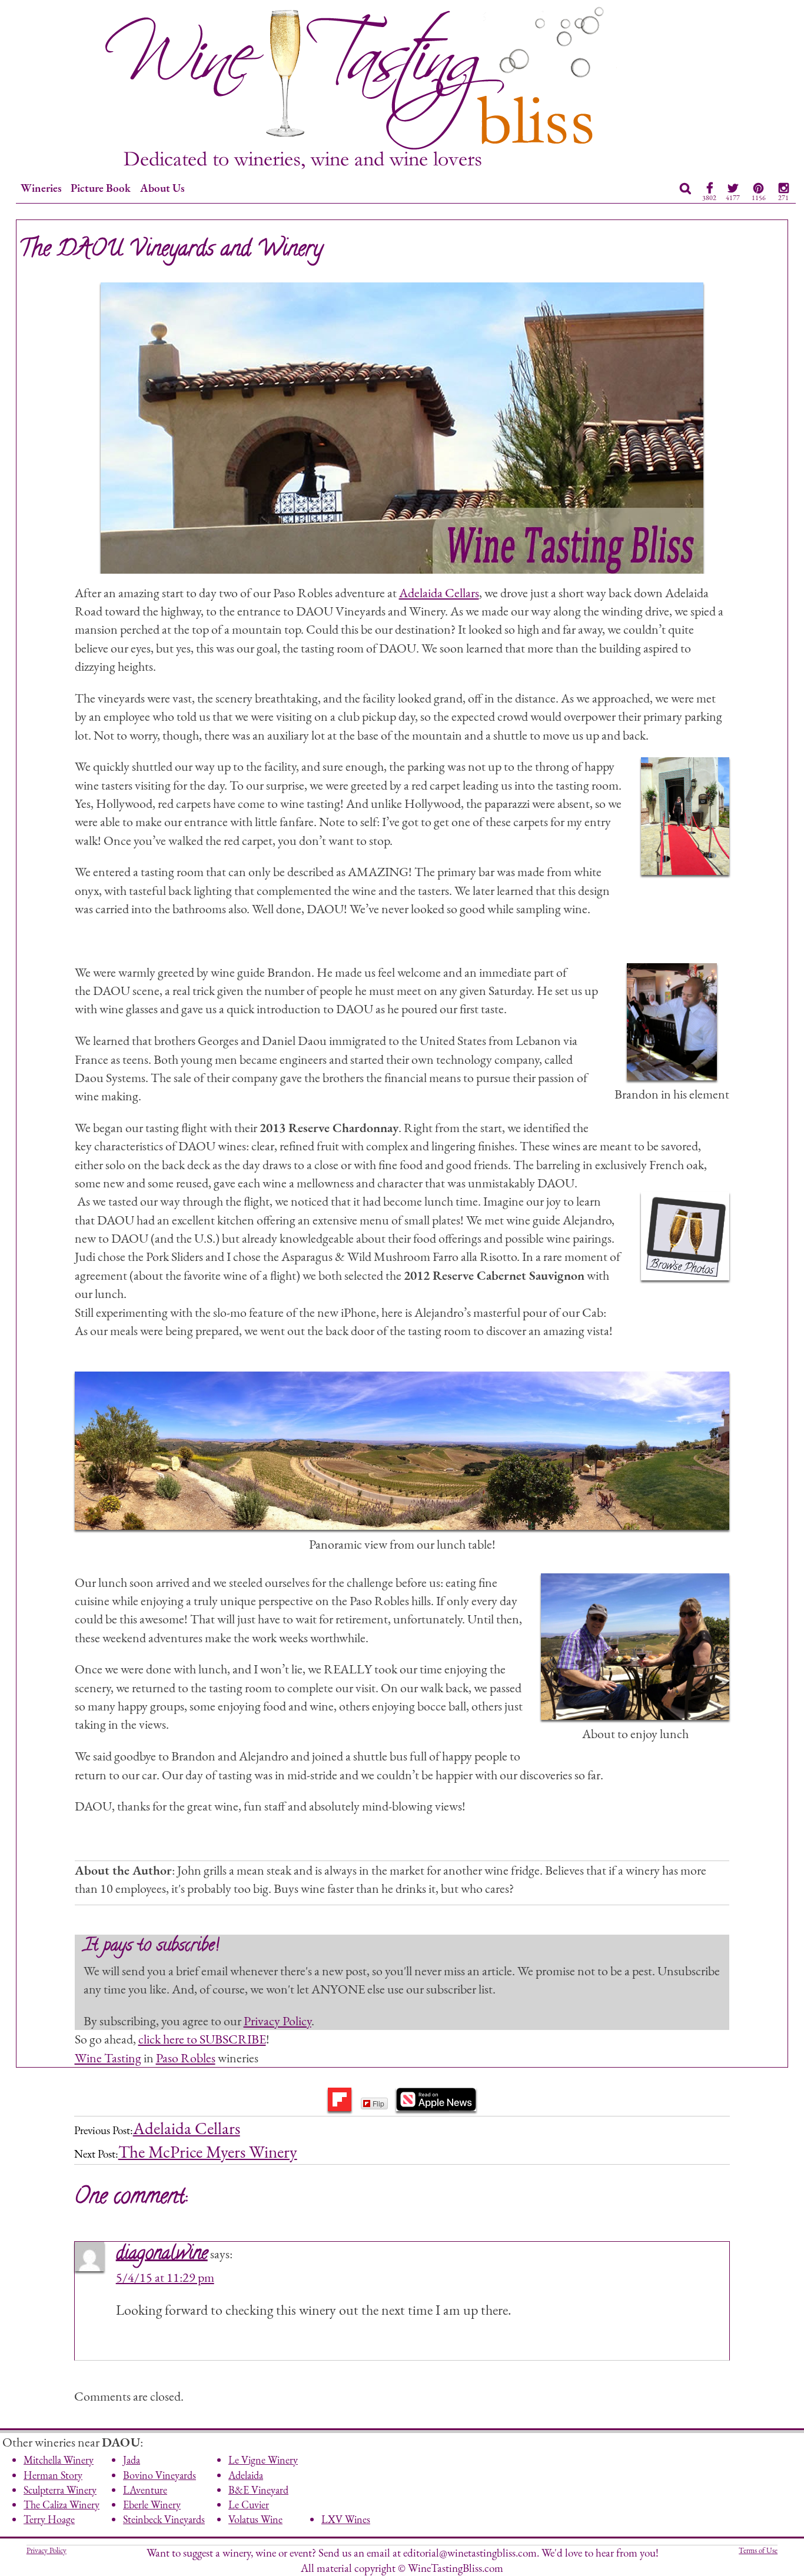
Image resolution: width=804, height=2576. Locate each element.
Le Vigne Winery (263, 2460)
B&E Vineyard (258, 2490)
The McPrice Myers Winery (208, 2152)
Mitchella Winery (59, 2460)
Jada (132, 2460)
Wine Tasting (108, 2058)
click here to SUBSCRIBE (202, 2039)
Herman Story (53, 2475)
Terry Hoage (49, 2519)
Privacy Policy (278, 2021)
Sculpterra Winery (60, 2490)
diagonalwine (162, 2255)
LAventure (145, 2490)
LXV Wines (346, 2519)
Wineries (41, 188)
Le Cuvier (249, 2505)
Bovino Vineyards (160, 2475)
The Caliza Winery (62, 2505)
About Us (162, 188)
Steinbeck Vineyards (164, 2519)
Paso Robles (186, 2058)
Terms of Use (758, 2550)
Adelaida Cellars (439, 593)
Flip (378, 2103)
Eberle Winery (152, 2505)
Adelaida (246, 2475)
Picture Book (101, 188)
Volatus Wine (255, 2519)
